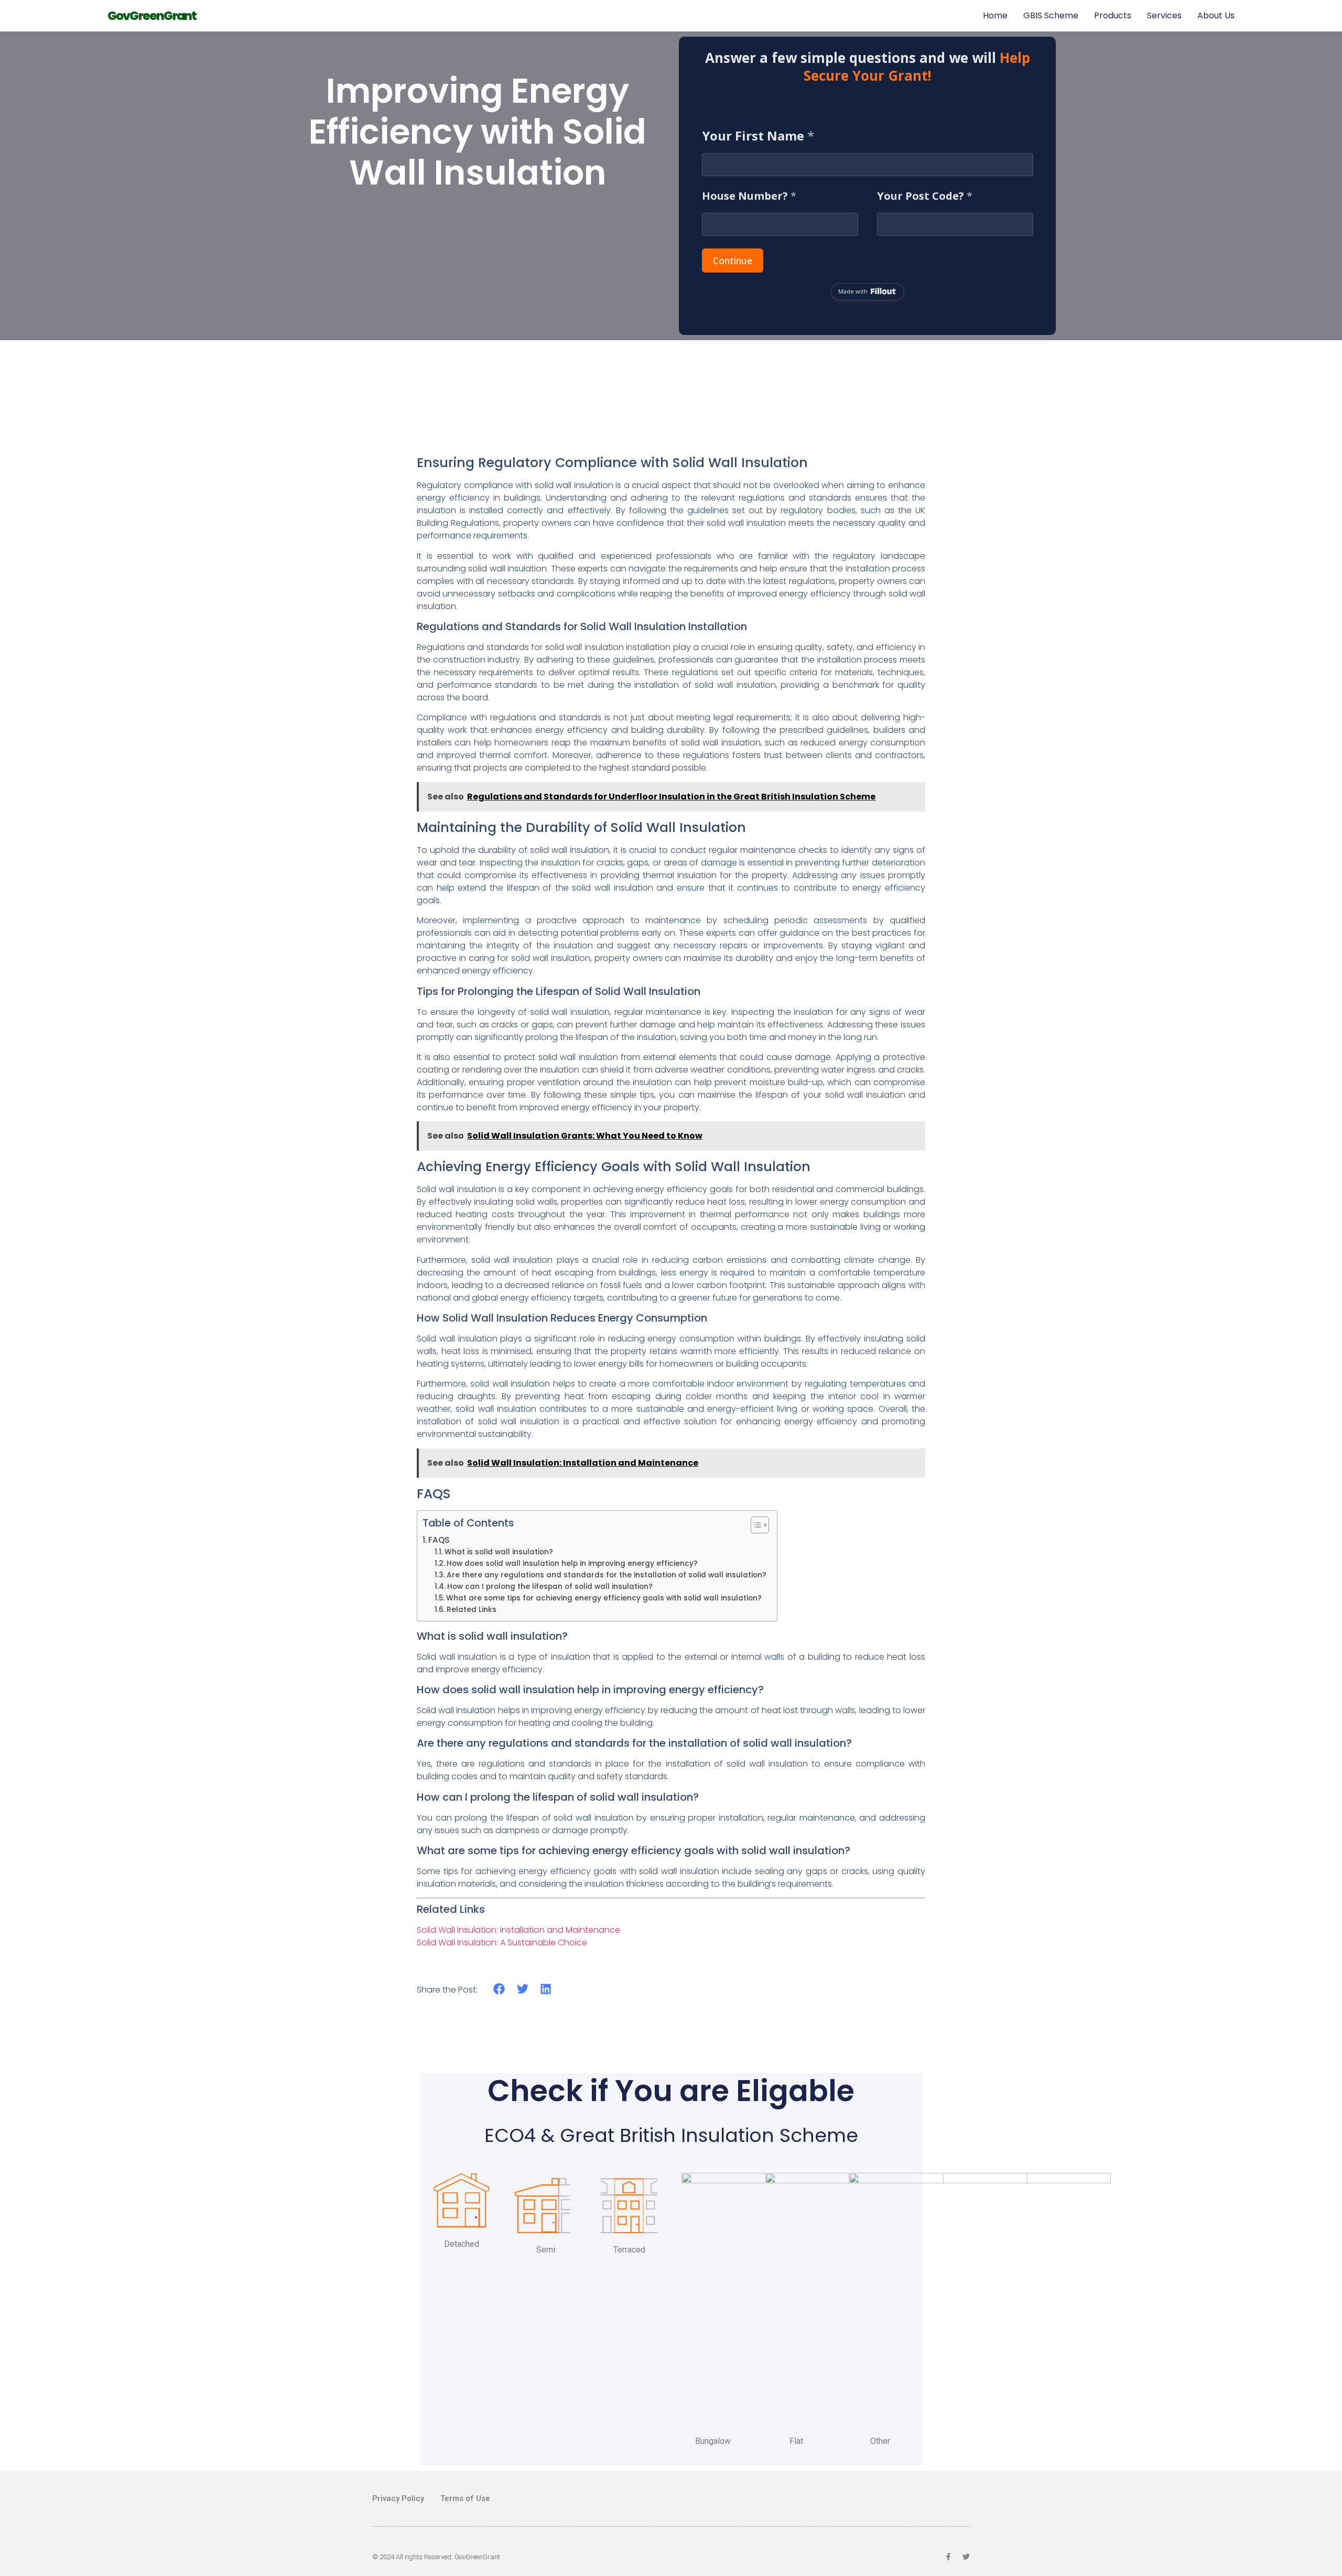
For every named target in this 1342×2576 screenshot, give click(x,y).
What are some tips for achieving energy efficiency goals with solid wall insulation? (604, 1598)
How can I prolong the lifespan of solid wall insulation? (550, 1587)
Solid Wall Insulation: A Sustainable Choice (502, 1942)
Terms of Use (465, 2498)
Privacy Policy (398, 2498)
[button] (499, 1989)
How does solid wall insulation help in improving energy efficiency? (572, 1563)
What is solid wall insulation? (499, 1552)
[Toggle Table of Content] (755, 1525)
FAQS (439, 1540)
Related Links (472, 1610)
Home (995, 15)
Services (1164, 15)
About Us (1216, 15)
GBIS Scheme (1051, 15)
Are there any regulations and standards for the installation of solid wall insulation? (607, 1575)
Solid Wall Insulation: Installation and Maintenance (518, 1930)
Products (1113, 15)
